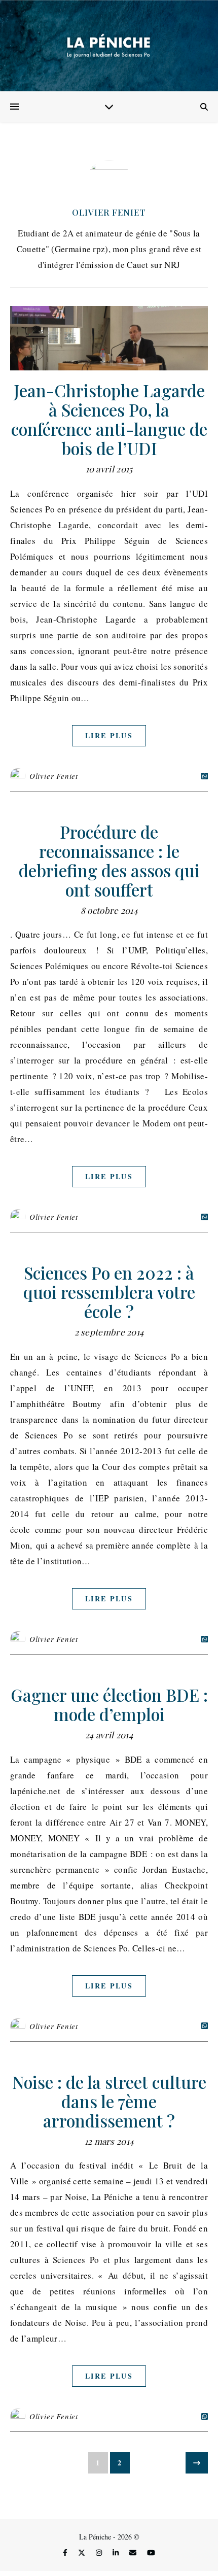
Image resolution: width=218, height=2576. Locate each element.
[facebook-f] (66, 2552)
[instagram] (100, 2552)
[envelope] (134, 2552)
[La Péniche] (109, 46)
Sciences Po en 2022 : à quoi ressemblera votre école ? (109, 1292)
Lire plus (109, 735)
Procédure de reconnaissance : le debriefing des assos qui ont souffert (109, 861)
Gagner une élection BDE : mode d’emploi (109, 1704)
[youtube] (151, 2552)
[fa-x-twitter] (83, 2552)
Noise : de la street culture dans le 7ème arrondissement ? (109, 2101)
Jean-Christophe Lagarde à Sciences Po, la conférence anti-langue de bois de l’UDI (109, 419)
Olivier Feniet (109, 212)
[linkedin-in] (117, 2552)
